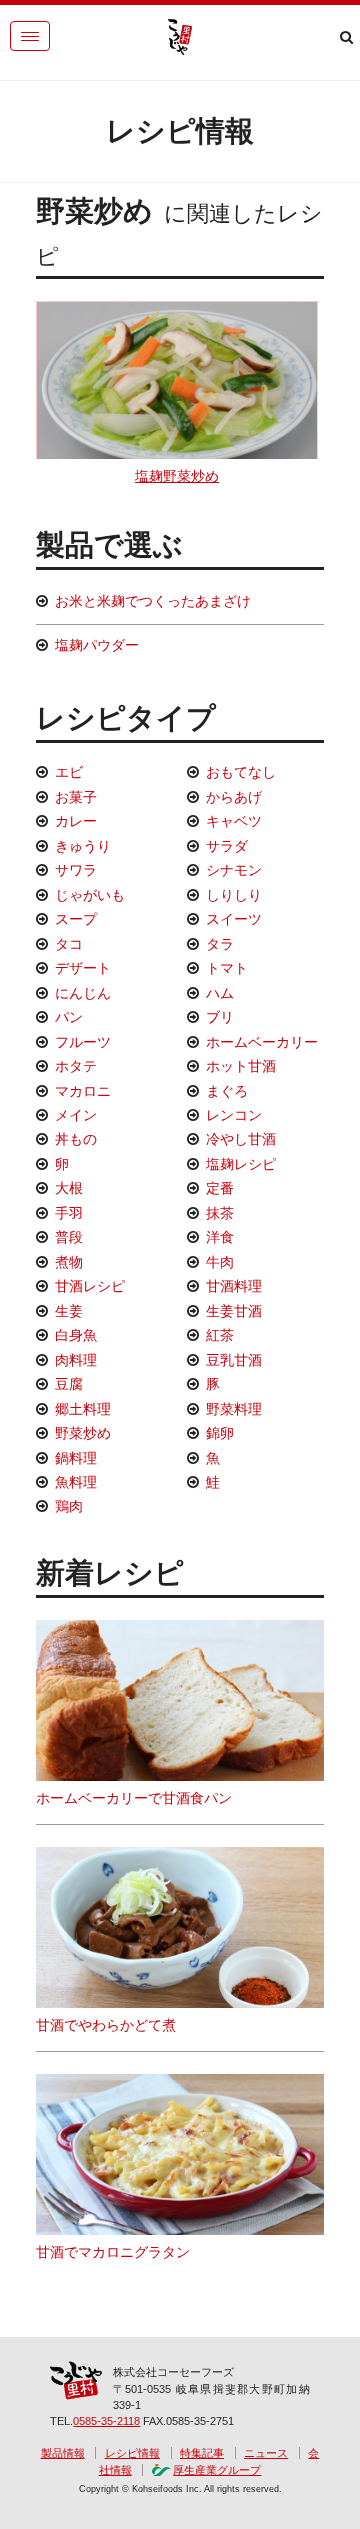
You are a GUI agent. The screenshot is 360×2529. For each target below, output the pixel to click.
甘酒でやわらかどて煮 (106, 2025)
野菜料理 (234, 1409)
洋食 (220, 1237)
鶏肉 (69, 1506)
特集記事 (202, 2453)
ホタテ (76, 1066)
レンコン (234, 1115)
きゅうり (83, 846)
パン (69, 1017)
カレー (76, 821)
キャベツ (234, 821)
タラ (220, 944)
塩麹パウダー (97, 645)
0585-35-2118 (106, 2421)
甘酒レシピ (90, 1286)
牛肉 (220, 1262)
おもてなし (241, 772)
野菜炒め (83, 1433)
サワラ (76, 870)
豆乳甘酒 (234, 1360)
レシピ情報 (132, 2453)
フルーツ (83, 1042)
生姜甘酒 (234, 1311)
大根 (69, 1188)
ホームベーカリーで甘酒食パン (134, 1798)
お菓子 (76, 797)
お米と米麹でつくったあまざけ (153, 601)
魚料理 (76, 1482)
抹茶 (220, 1213)
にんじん (83, 993)
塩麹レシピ (241, 1164)
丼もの (76, 1139)
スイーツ (234, 919)
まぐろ (227, 1091)
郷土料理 (83, 1409)
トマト (227, 968)
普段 (69, 1237)
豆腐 (69, 1384)
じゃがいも (90, 895)
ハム (220, 993)
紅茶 (220, 1335)
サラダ (227, 846)
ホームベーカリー (262, 1042)
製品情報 (63, 2453)
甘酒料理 (234, 1286)
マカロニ (83, 1091)
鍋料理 (76, 1458)
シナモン (234, 870)
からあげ (234, 797)
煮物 (69, 1262)
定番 (220, 1188)
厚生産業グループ (217, 2470)
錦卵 (220, 1433)
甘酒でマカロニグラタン (113, 2252)
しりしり (234, 895)
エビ (69, 772)
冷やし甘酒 (241, 1139)
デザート (83, 968)
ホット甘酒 (241, 1066)
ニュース (266, 2453)
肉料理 (76, 1360)
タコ (69, 944)
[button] (30, 36)
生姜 (69, 1311)
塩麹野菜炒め (177, 476)
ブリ (220, 1017)
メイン (76, 1115)
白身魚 (76, 1335)
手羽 (69, 1213)
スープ (76, 919)
